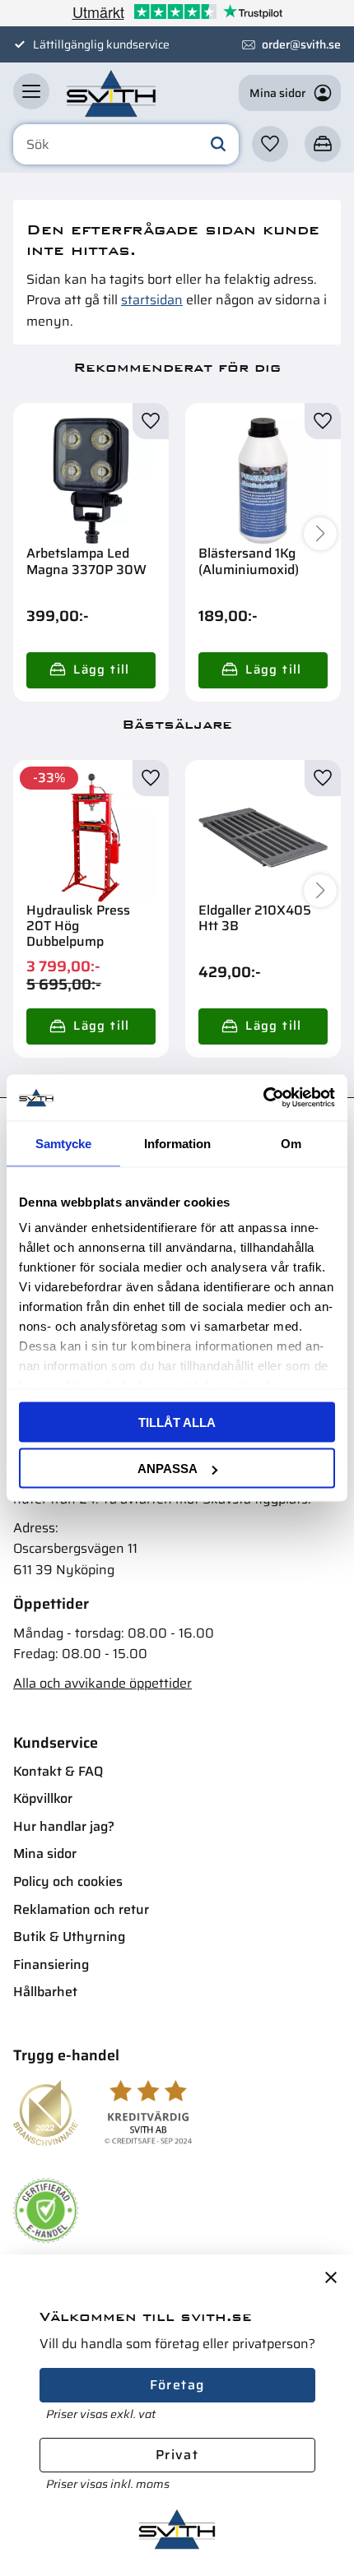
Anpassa (168, 1469)
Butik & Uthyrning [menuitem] (69, 1937)
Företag (177, 2385)
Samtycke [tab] (63, 1143)
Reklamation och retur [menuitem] (81, 1909)
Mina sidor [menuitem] (45, 1853)
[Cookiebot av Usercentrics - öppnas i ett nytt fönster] (263, 1098)
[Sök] (218, 145)
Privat (177, 2455)
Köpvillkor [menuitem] (43, 1798)
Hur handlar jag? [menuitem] (64, 1826)
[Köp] (91, 670)
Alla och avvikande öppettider (102, 1683)
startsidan (152, 300)
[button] (31, 91)
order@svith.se (301, 44)
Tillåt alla (177, 1422)
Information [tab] (177, 1143)
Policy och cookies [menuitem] (68, 1881)
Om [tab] (291, 1143)
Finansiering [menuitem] (51, 1964)
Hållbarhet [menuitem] (45, 1992)
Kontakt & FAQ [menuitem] (58, 1771)
